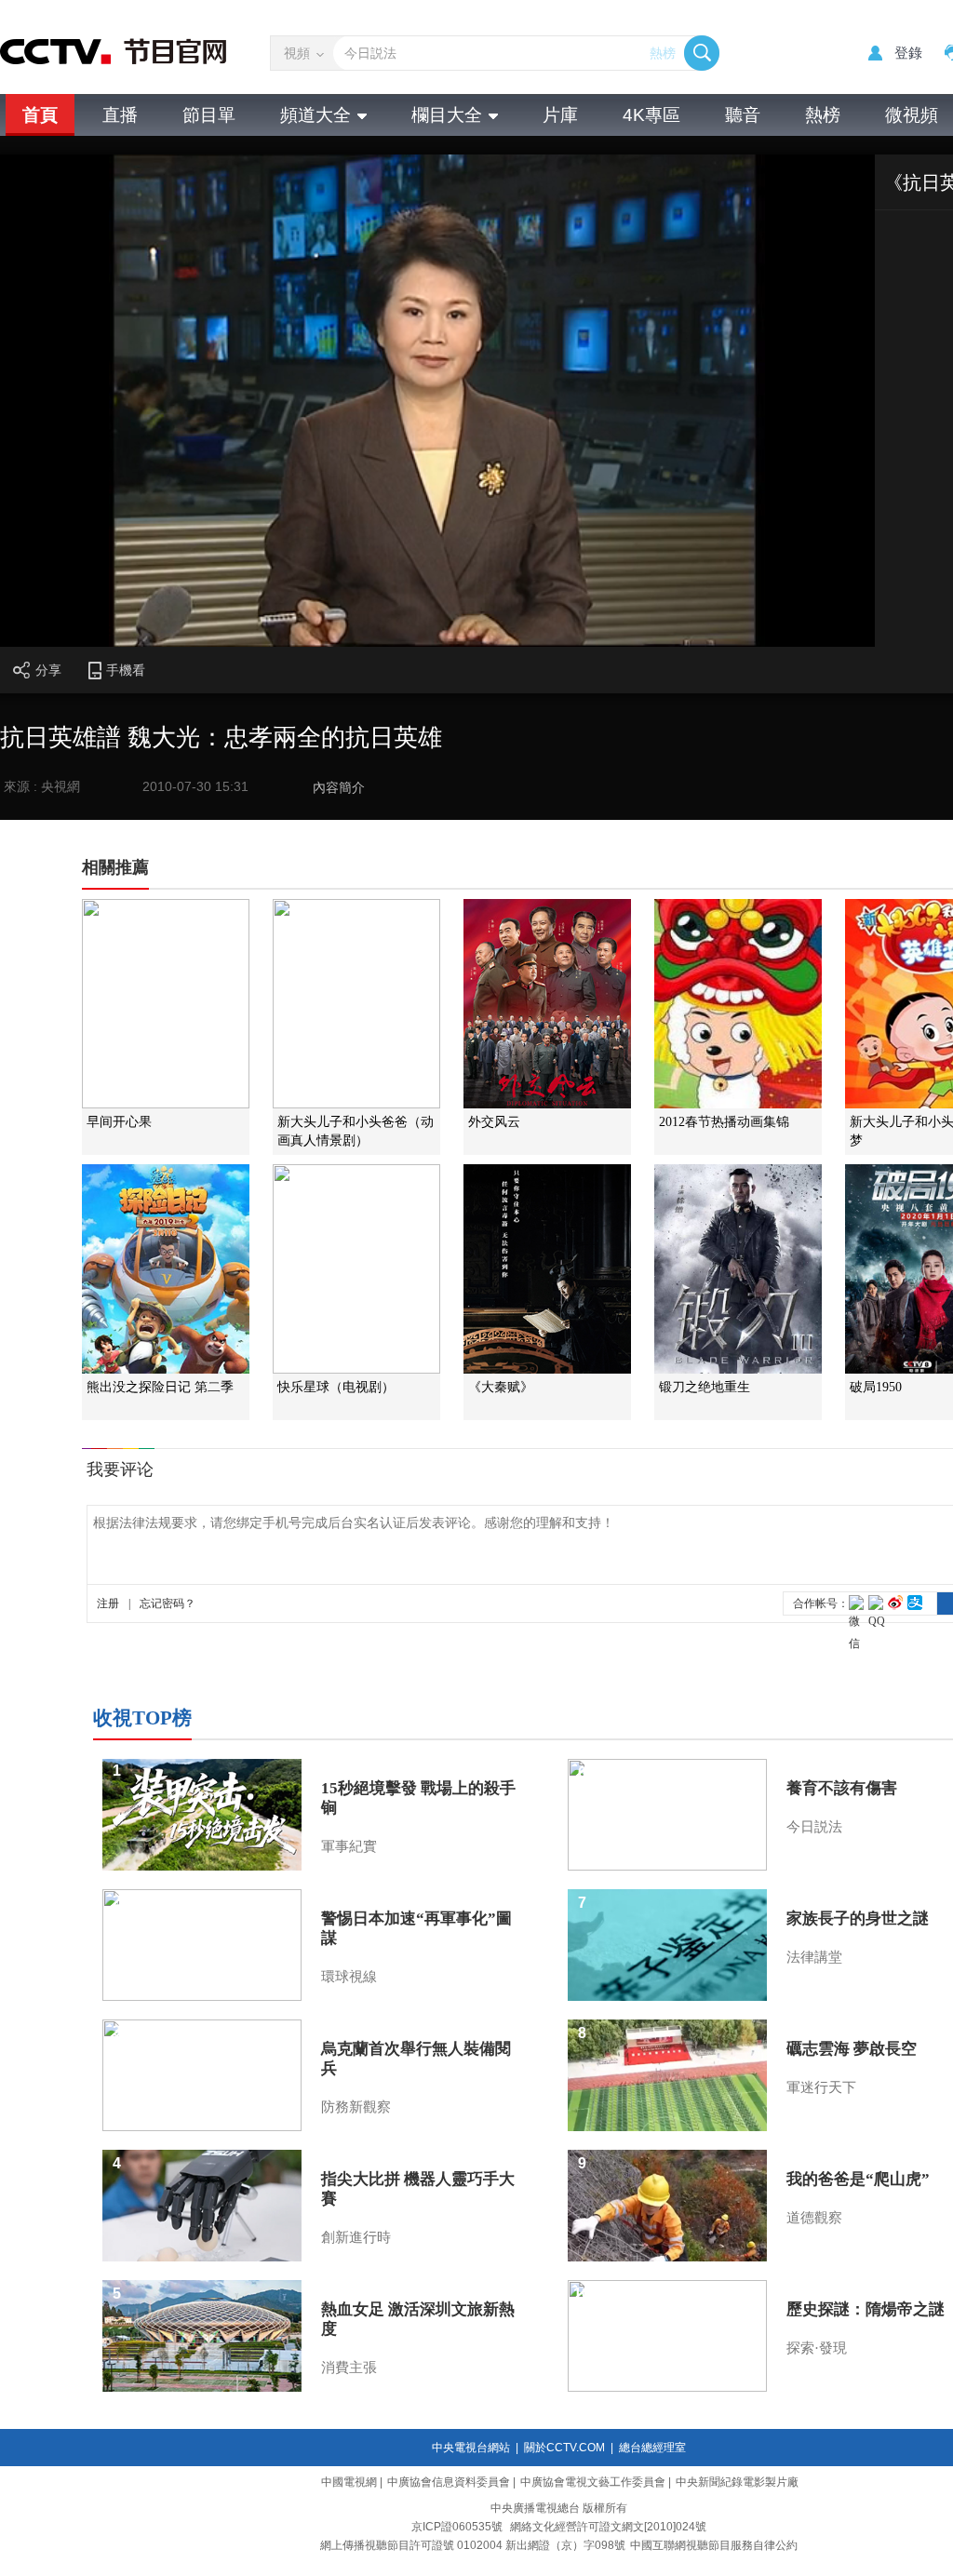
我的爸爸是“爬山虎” (858, 2179)
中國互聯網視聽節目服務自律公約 (714, 2545)
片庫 (560, 115)
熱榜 (663, 53)
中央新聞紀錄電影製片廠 (737, 2482)
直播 (120, 115)
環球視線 (349, 1977)
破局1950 (876, 1387)
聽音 (743, 115)
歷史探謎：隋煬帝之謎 (866, 2309)
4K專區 (651, 115)
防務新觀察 (356, 2107)
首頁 (40, 115)
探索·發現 (817, 2348)
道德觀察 (814, 2218)
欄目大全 (447, 115)
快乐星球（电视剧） (336, 1387)
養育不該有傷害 (842, 1788)
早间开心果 (119, 1122)
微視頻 (912, 115)
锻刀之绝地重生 (705, 1387)
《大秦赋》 (501, 1387)
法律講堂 (814, 1957)
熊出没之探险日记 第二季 (160, 1387)
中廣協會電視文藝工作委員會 (593, 2482)
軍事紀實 (349, 1846)
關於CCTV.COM (564, 2448)
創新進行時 (356, 2237)
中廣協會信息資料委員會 (449, 2482)
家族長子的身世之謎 (858, 1919)
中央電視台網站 (471, 2448)
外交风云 (494, 1122)
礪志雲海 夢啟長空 (852, 2049)
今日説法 (814, 1827)
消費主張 (349, 2368)
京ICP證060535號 (457, 2527)
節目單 (209, 115)
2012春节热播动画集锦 (724, 1122)
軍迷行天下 (821, 2087)
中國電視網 (349, 2482)
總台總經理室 (652, 2448)
